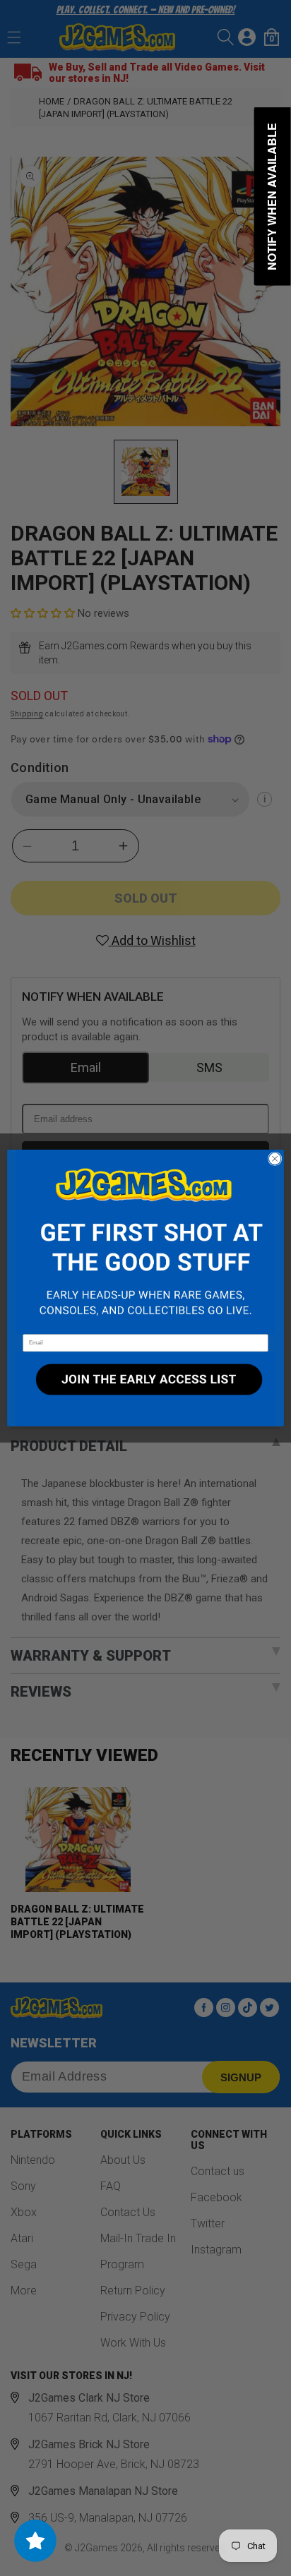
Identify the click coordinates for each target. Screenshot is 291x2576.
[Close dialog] (275, 1159)
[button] (145, 1242)
